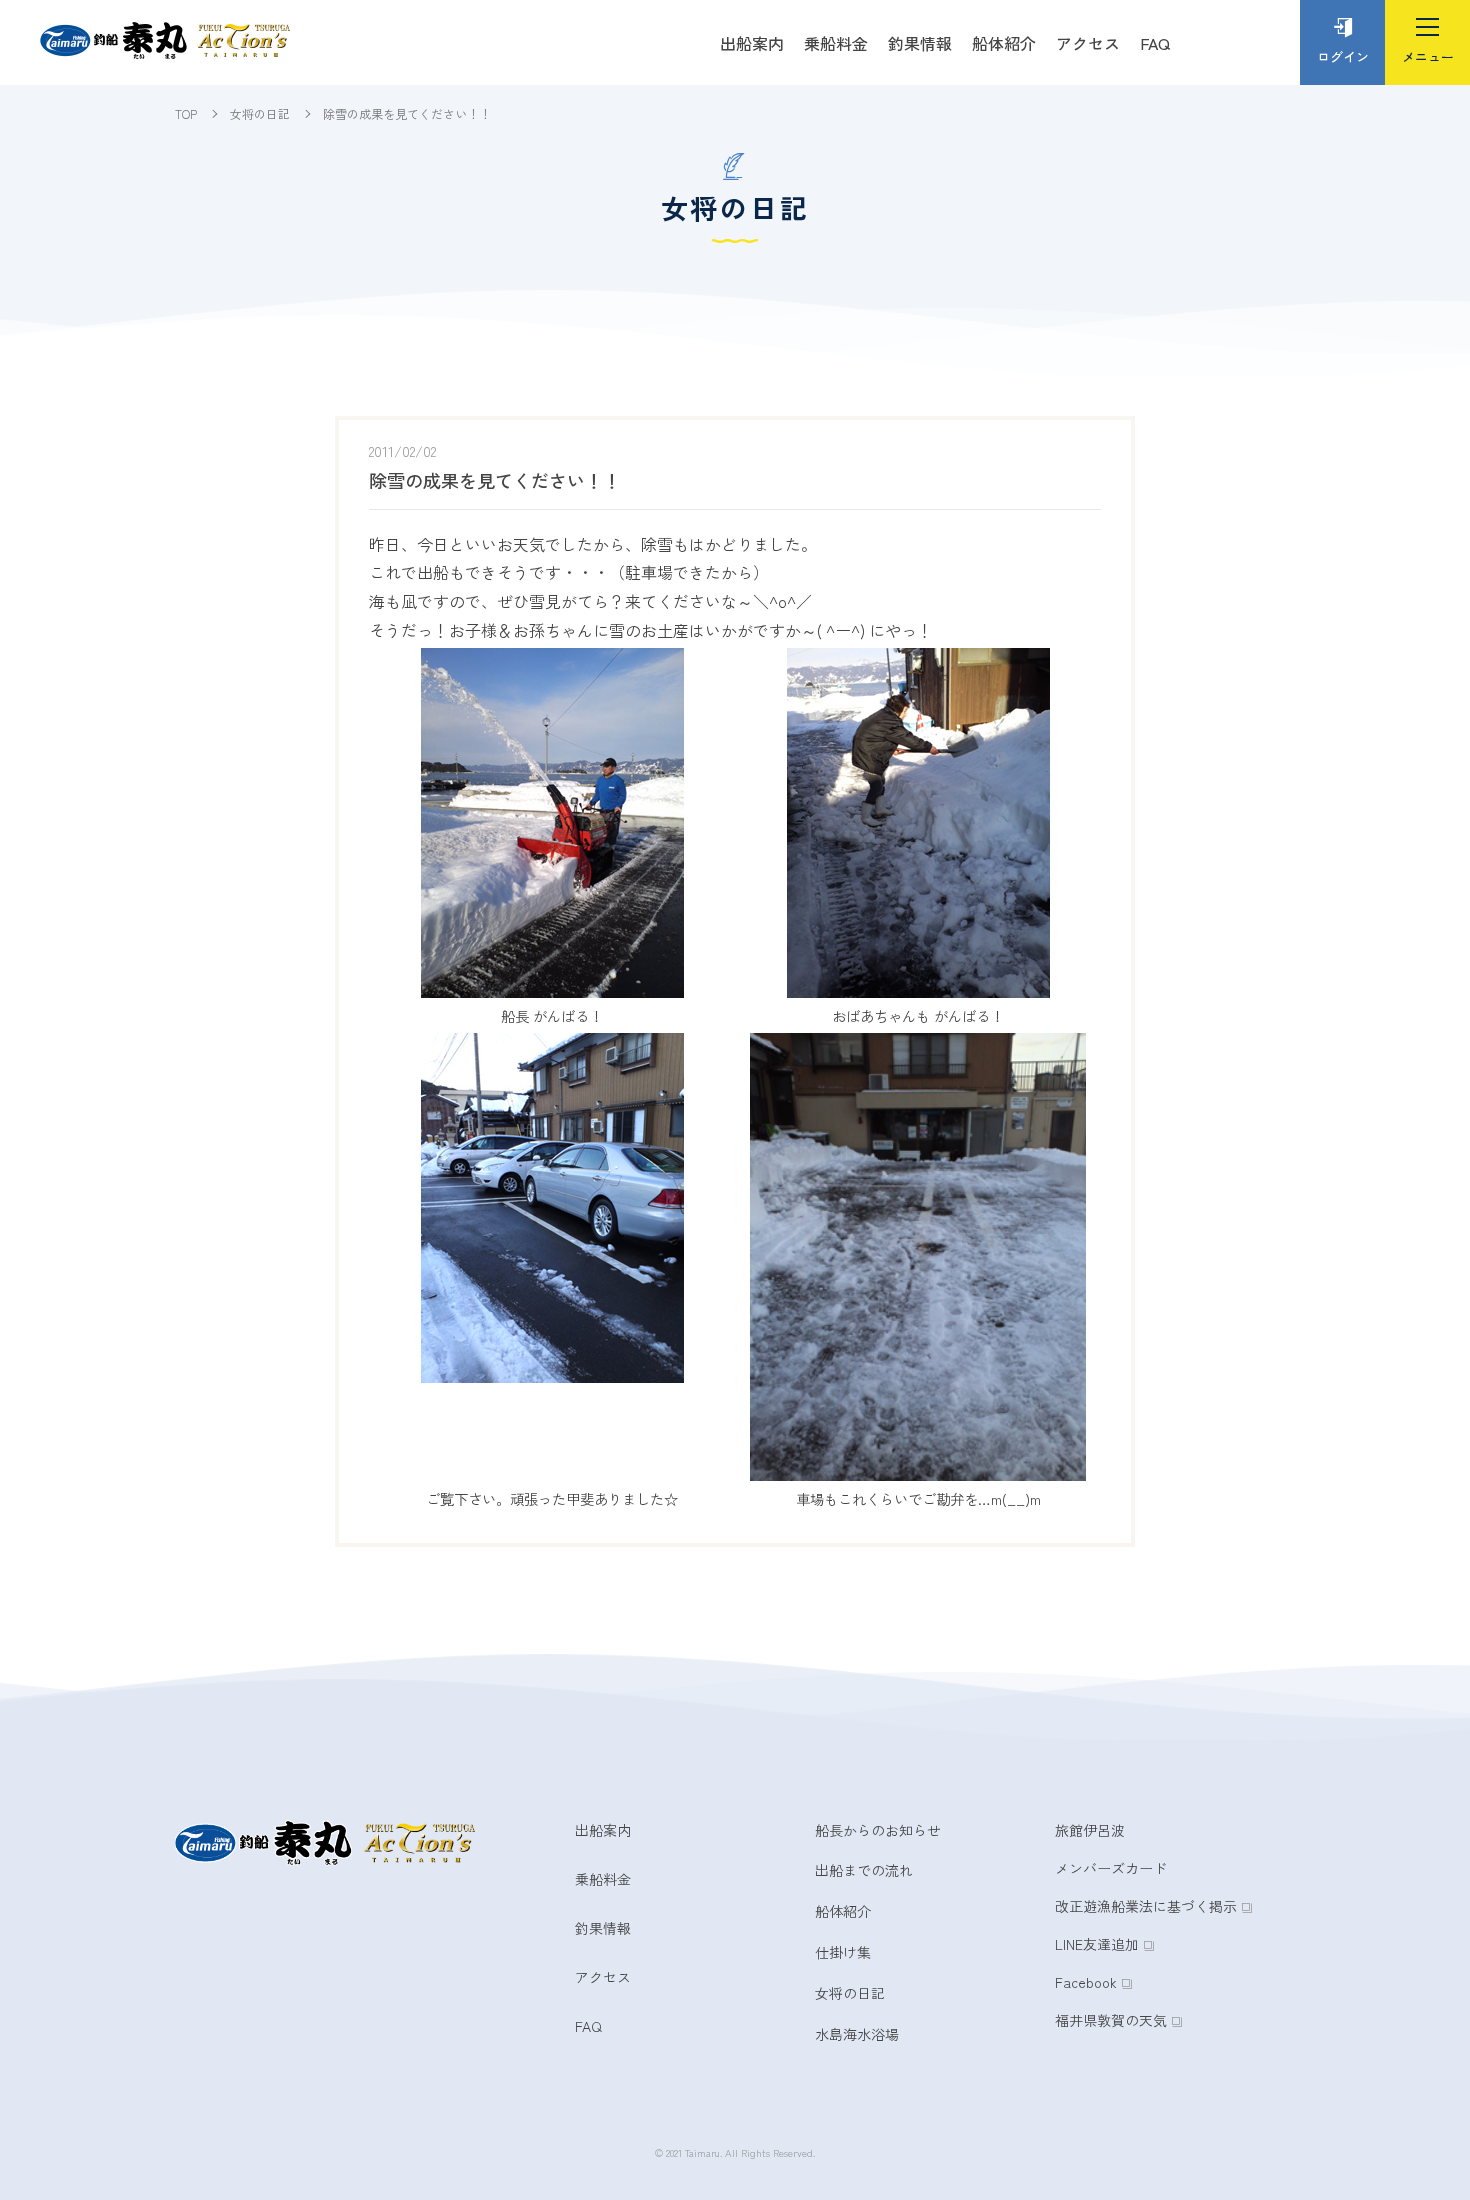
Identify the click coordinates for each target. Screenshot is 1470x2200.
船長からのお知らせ (878, 1830)
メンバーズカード (1111, 1868)
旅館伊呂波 (1090, 1830)
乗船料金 (836, 43)
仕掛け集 (843, 1952)
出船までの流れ (864, 1870)
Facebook (1086, 1982)
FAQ (1155, 43)
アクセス (1088, 43)
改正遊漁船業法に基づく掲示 (1146, 1906)
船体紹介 (1004, 43)
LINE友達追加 (1097, 1944)
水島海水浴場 (857, 2034)
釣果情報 (920, 43)
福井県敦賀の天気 (1111, 2020)
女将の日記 (850, 1993)
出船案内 (752, 43)
